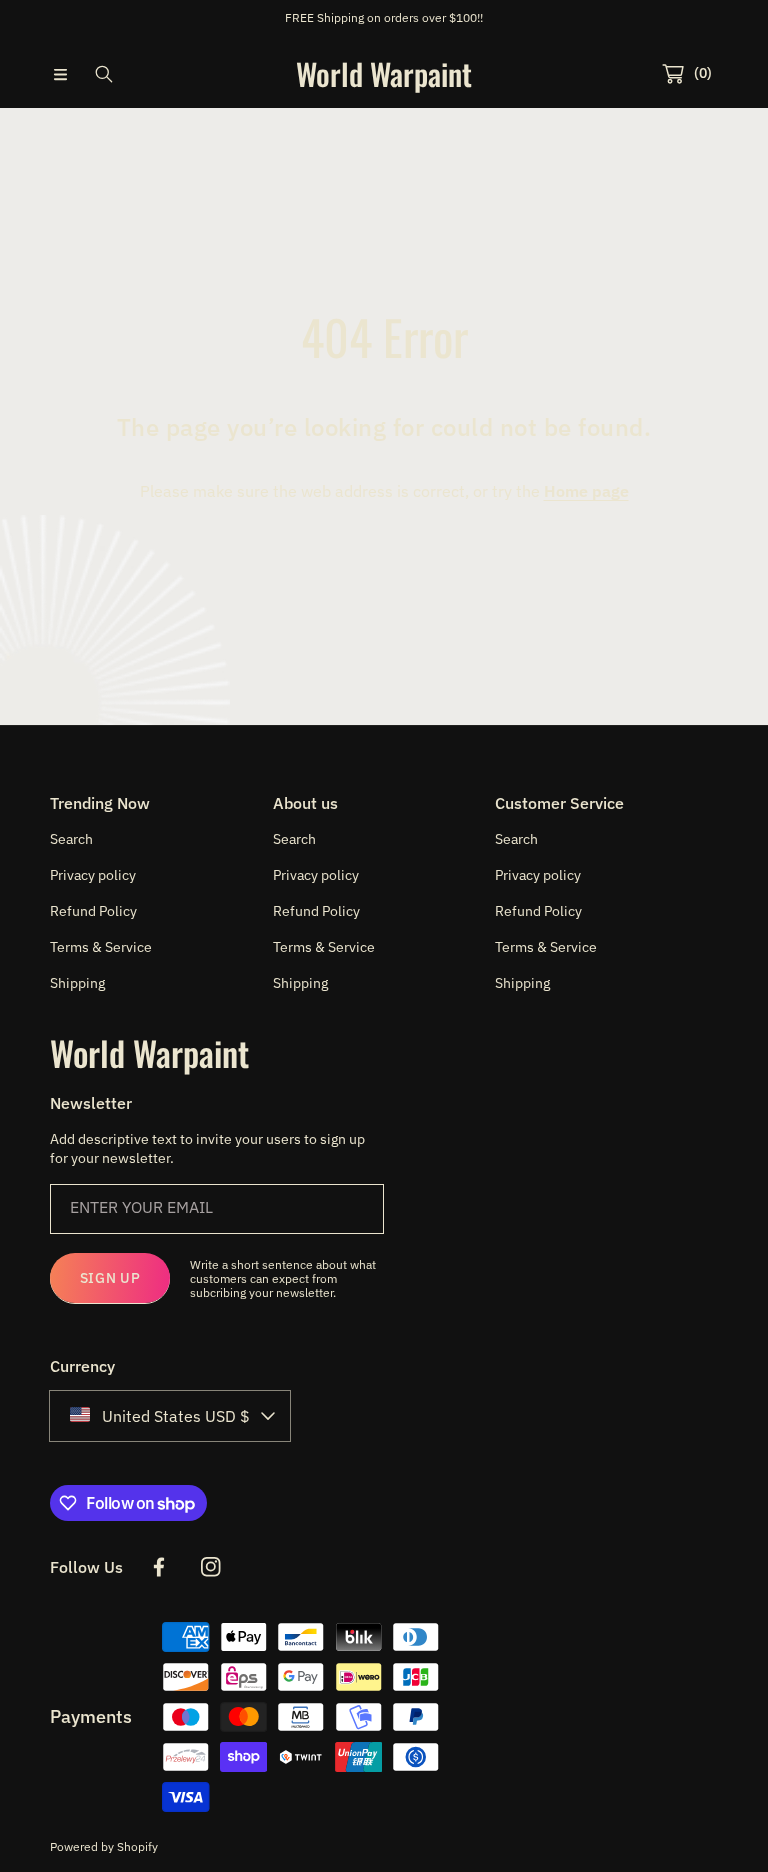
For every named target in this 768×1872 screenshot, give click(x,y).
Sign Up (110, 1278)
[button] (60, 74)
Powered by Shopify (104, 1846)
